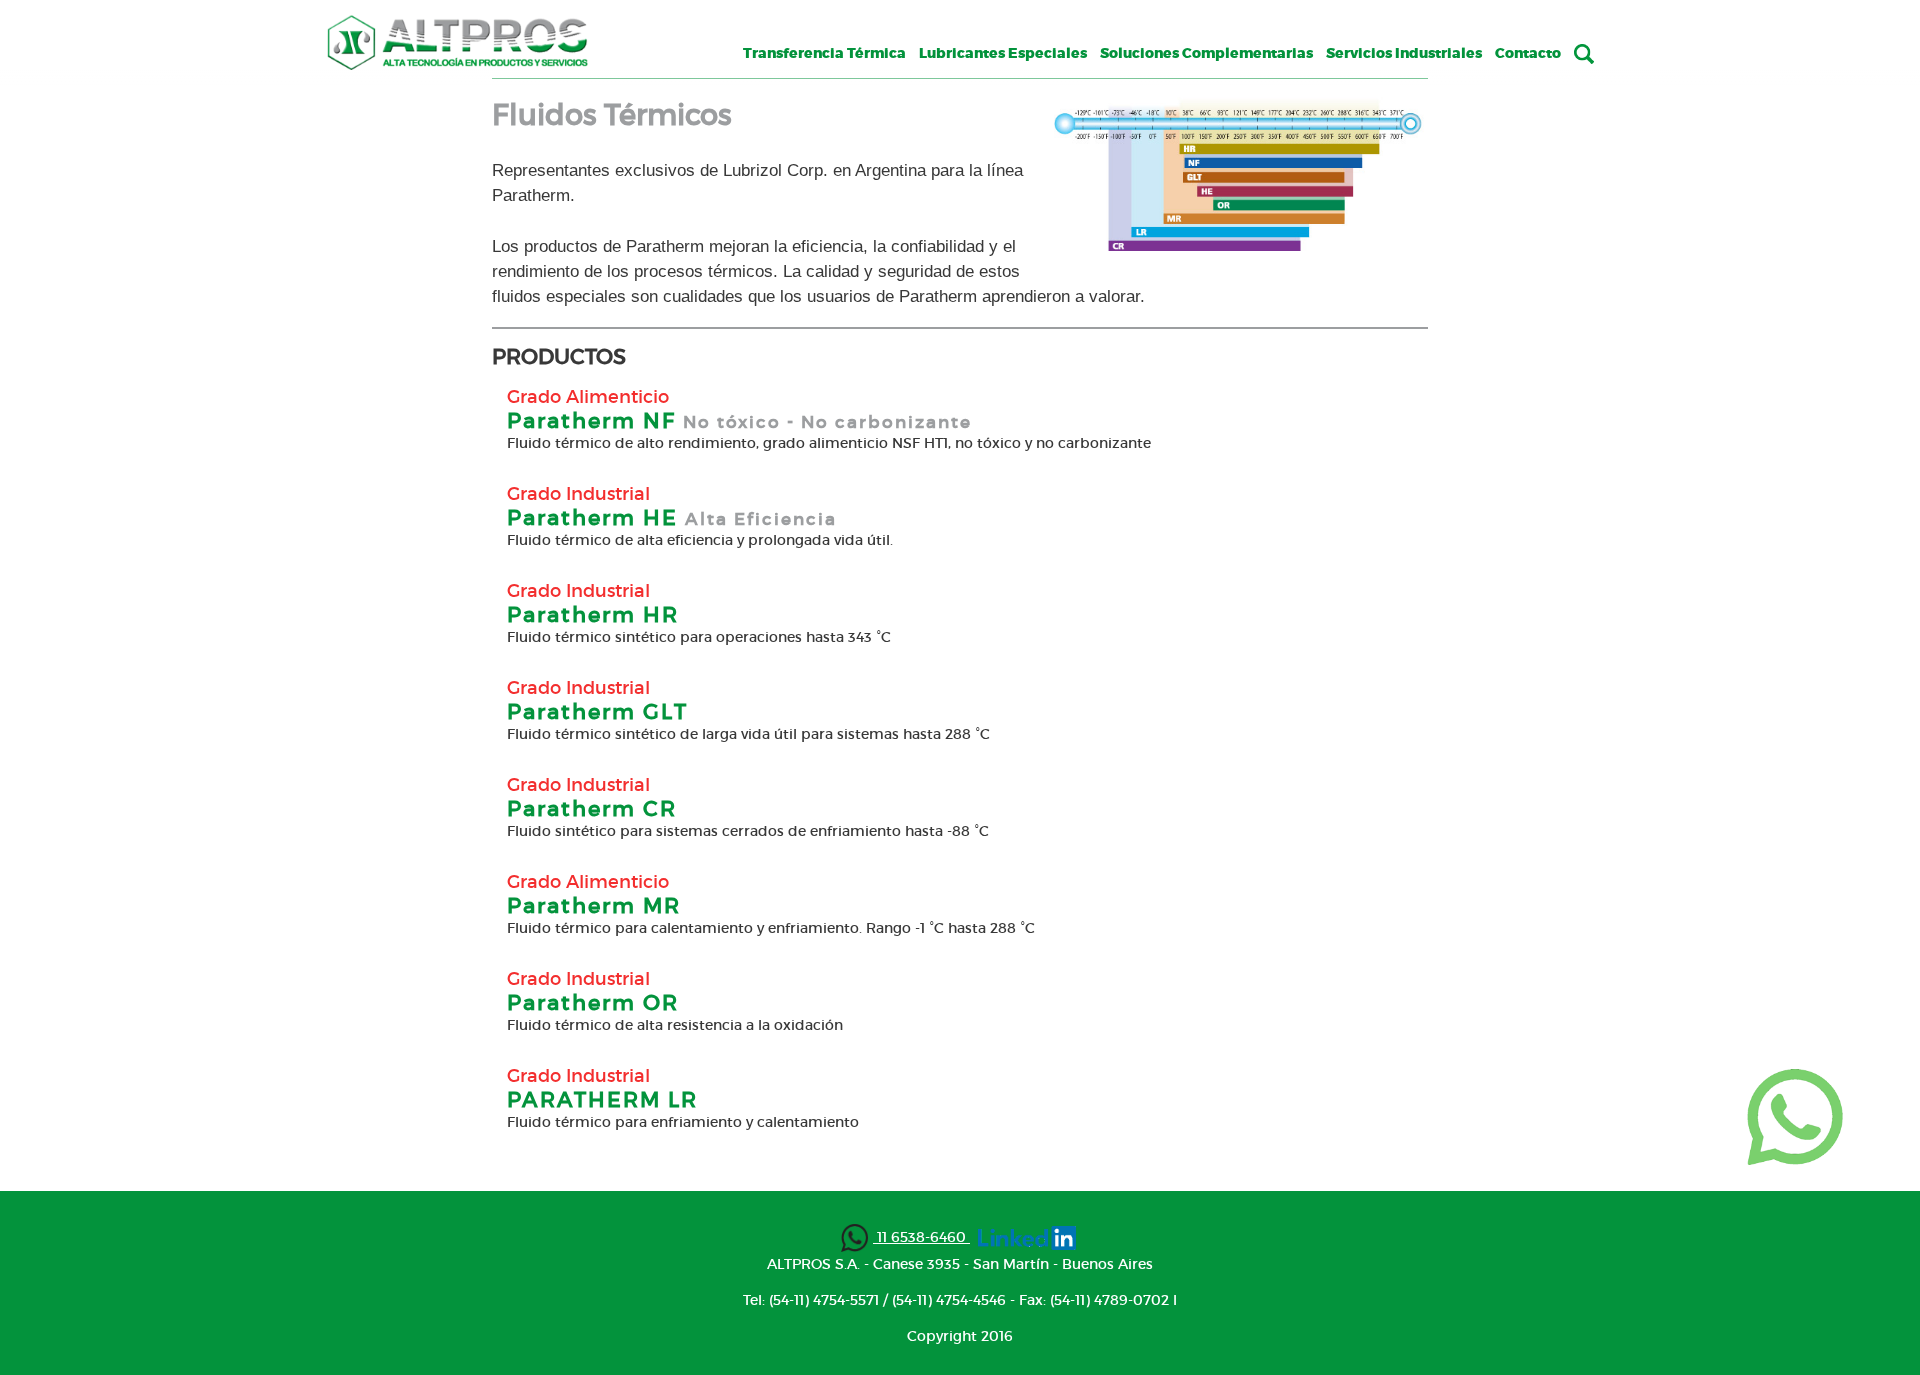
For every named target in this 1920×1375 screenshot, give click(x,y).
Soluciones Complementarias (1206, 53)
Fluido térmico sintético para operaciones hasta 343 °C (699, 637)
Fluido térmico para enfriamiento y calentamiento (683, 1122)
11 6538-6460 (921, 1237)
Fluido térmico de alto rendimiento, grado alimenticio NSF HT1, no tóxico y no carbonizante (829, 443)
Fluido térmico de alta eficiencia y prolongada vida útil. (700, 540)
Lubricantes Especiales (1003, 53)
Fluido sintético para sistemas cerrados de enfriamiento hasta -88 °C (748, 831)
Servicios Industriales (1404, 53)
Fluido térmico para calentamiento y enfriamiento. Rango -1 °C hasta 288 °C (771, 928)
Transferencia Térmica (824, 53)
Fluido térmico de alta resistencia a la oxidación (675, 1025)
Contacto (1528, 53)
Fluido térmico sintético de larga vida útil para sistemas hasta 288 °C (748, 734)
